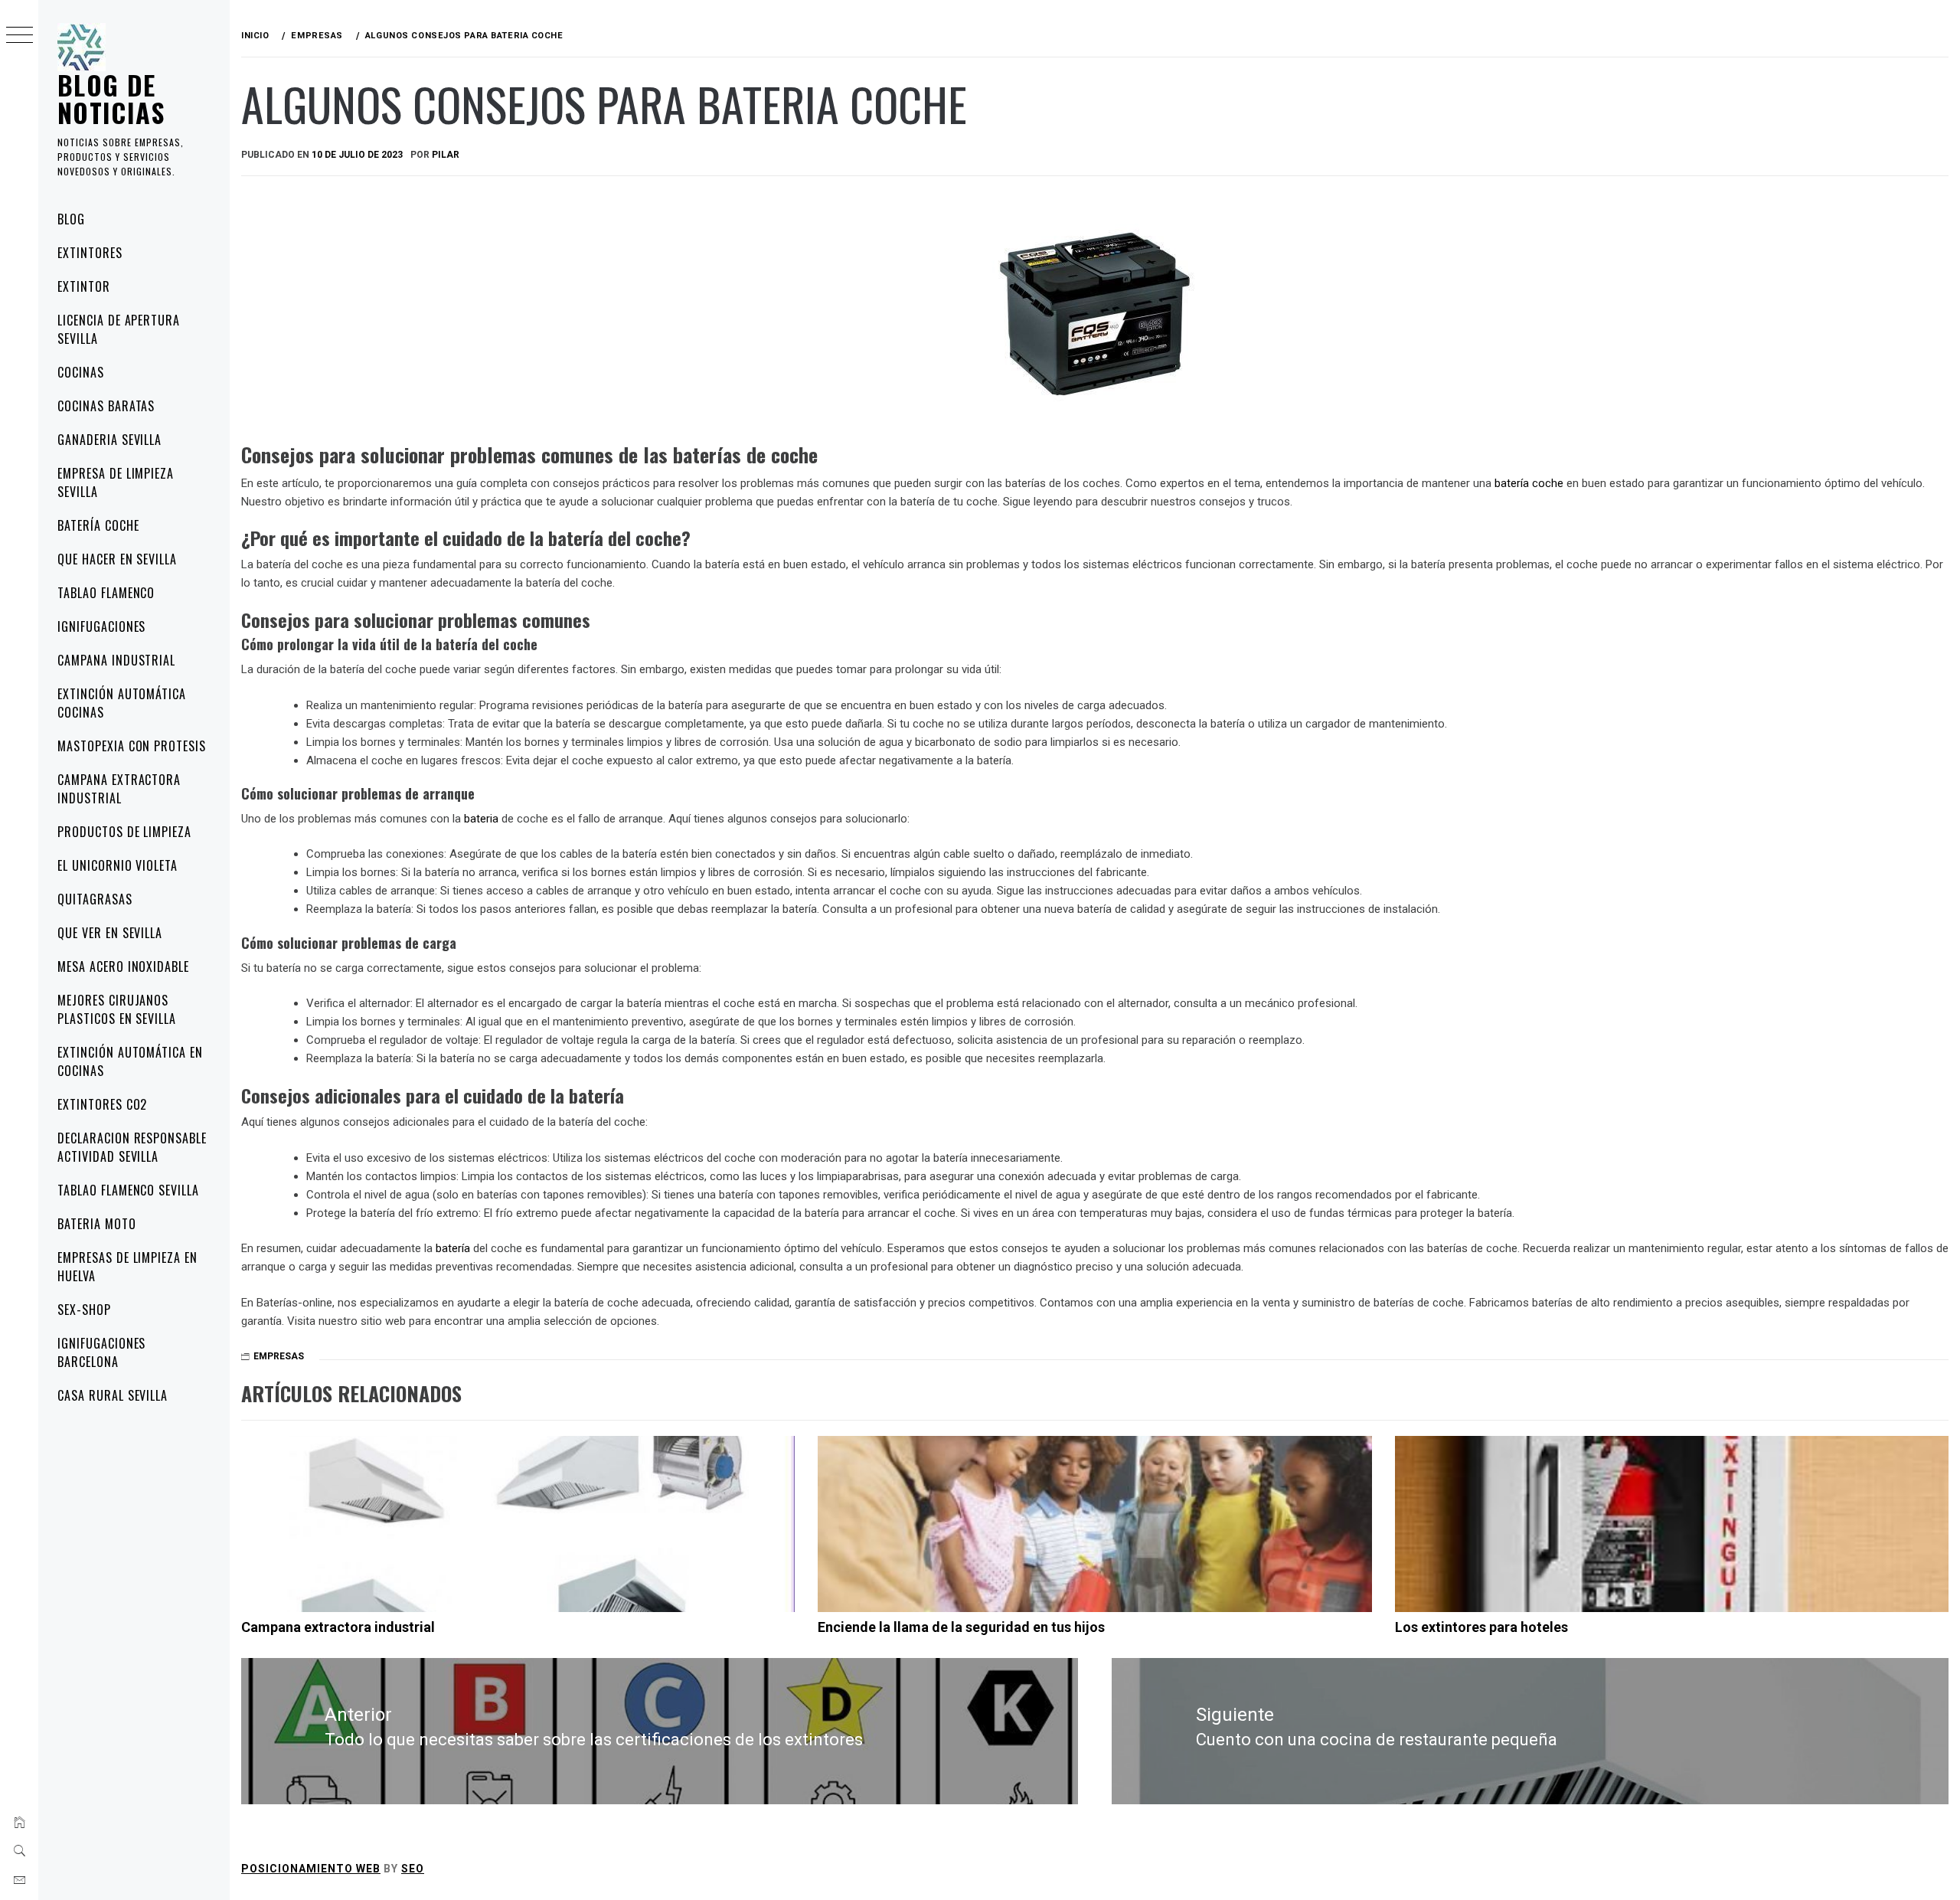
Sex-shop (84, 1310)
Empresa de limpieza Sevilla (116, 482)
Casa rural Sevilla (113, 1395)
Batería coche (98, 525)
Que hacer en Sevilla (117, 559)
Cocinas (81, 372)
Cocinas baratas (106, 406)
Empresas (279, 1356)
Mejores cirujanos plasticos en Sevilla (117, 1009)
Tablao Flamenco (106, 593)
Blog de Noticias (111, 98)
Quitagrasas (95, 899)
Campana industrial (116, 660)
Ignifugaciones (101, 626)
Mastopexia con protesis (132, 746)
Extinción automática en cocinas (130, 1061)
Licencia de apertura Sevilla (119, 329)
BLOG (71, 219)
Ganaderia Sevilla (109, 440)
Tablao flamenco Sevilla (128, 1190)
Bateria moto (97, 1224)
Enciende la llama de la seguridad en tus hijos (961, 1627)
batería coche (1529, 483)
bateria (481, 819)
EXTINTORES (90, 253)
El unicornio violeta (118, 865)
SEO (413, 1869)
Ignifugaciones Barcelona (101, 1352)
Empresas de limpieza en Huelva (127, 1267)
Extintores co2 (102, 1104)
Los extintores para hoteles (1481, 1627)
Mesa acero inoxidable (123, 966)
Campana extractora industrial (119, 789)
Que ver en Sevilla (110, 933)
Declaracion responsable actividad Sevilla (132, 1147)
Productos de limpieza (124, 832)
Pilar (446, 155)
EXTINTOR (84, 286)
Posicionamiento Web (311, 1869)
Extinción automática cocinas (122, 703)
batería (453, 1248)
